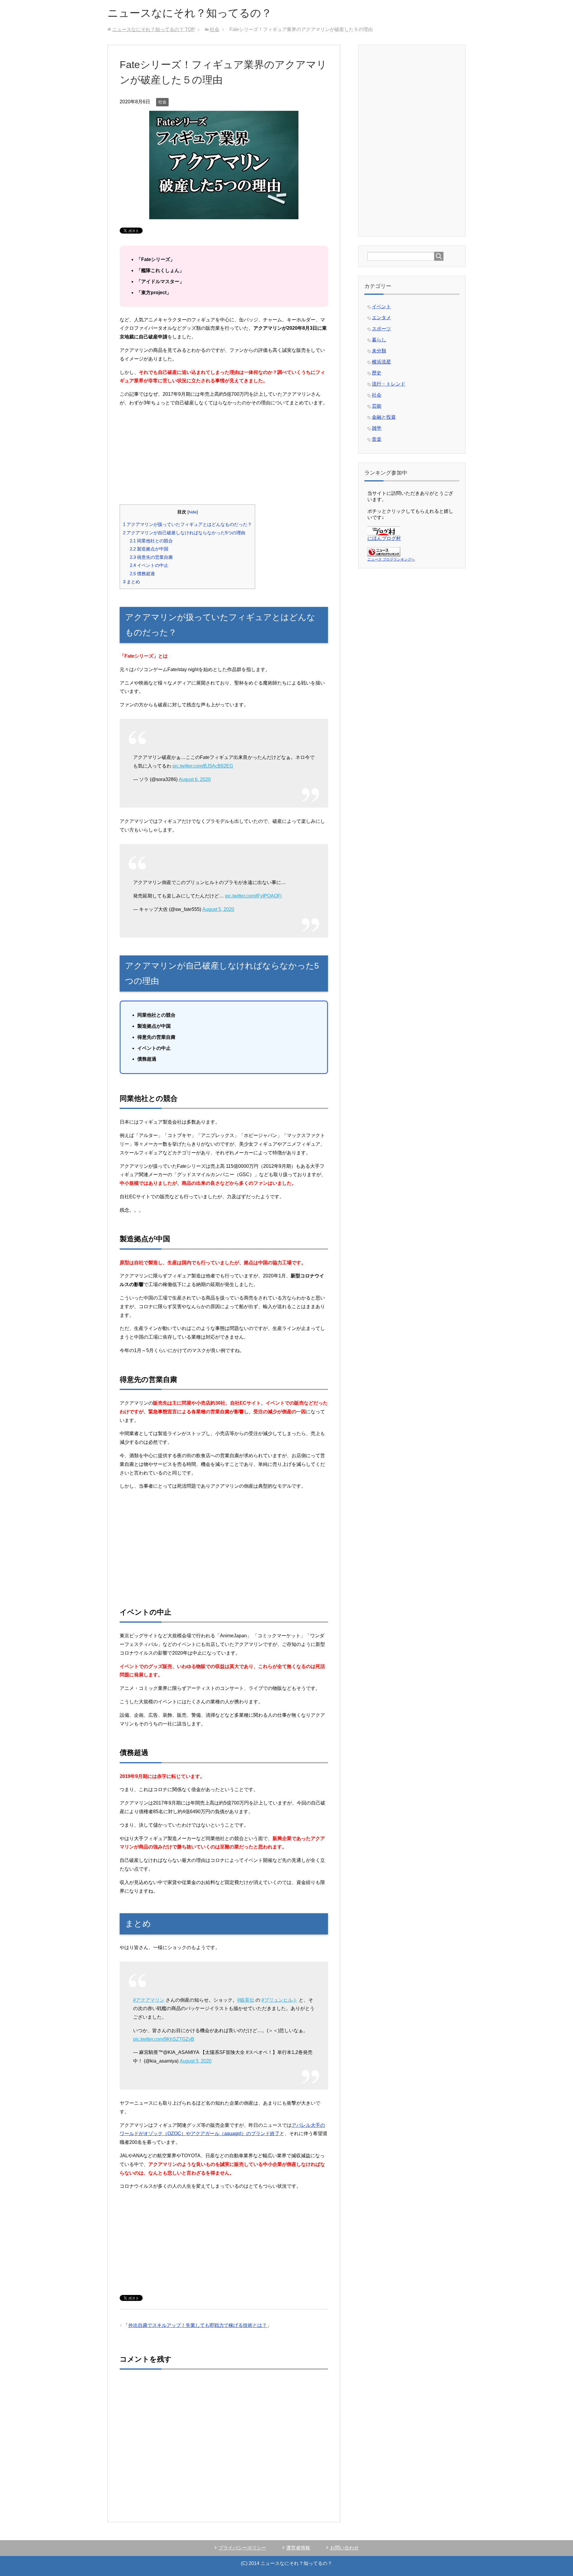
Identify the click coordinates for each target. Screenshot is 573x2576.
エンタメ (381, 318)
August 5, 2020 (218, 909)
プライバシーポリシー (242, 2548)
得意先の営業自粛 (151, 557)
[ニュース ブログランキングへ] (384, 554)
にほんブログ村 (384, 538)
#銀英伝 (246, 2000)
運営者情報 (298, 2548)
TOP (154, 29)
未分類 (379, 351)
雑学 (377, 428)
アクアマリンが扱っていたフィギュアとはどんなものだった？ (187, 524)
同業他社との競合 (151, 541)
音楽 (377, 439)
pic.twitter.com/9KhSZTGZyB (164, 2039)
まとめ (131, 582)
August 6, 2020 (195, 779)
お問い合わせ (344, 2548)
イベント (381, 307)
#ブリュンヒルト (279, 2000)
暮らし (379, 340)
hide (193, 512)
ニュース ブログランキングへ (391, 559)
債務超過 (142, 574)
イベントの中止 (149, 565)
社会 (162, 102)
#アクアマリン (149, 2000)
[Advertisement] (224, 454)
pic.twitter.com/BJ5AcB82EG (203, 766)
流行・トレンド (389, 384)
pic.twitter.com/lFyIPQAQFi (253, 896)
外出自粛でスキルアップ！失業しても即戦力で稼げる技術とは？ (198, 2325)
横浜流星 (381, 362)
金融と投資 (384, 417)
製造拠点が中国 (149, 549)
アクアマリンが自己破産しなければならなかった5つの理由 (184, 533)
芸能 (377, 406)
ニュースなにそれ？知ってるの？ (190, 13)
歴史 (377, 373)
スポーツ (381, 329)
